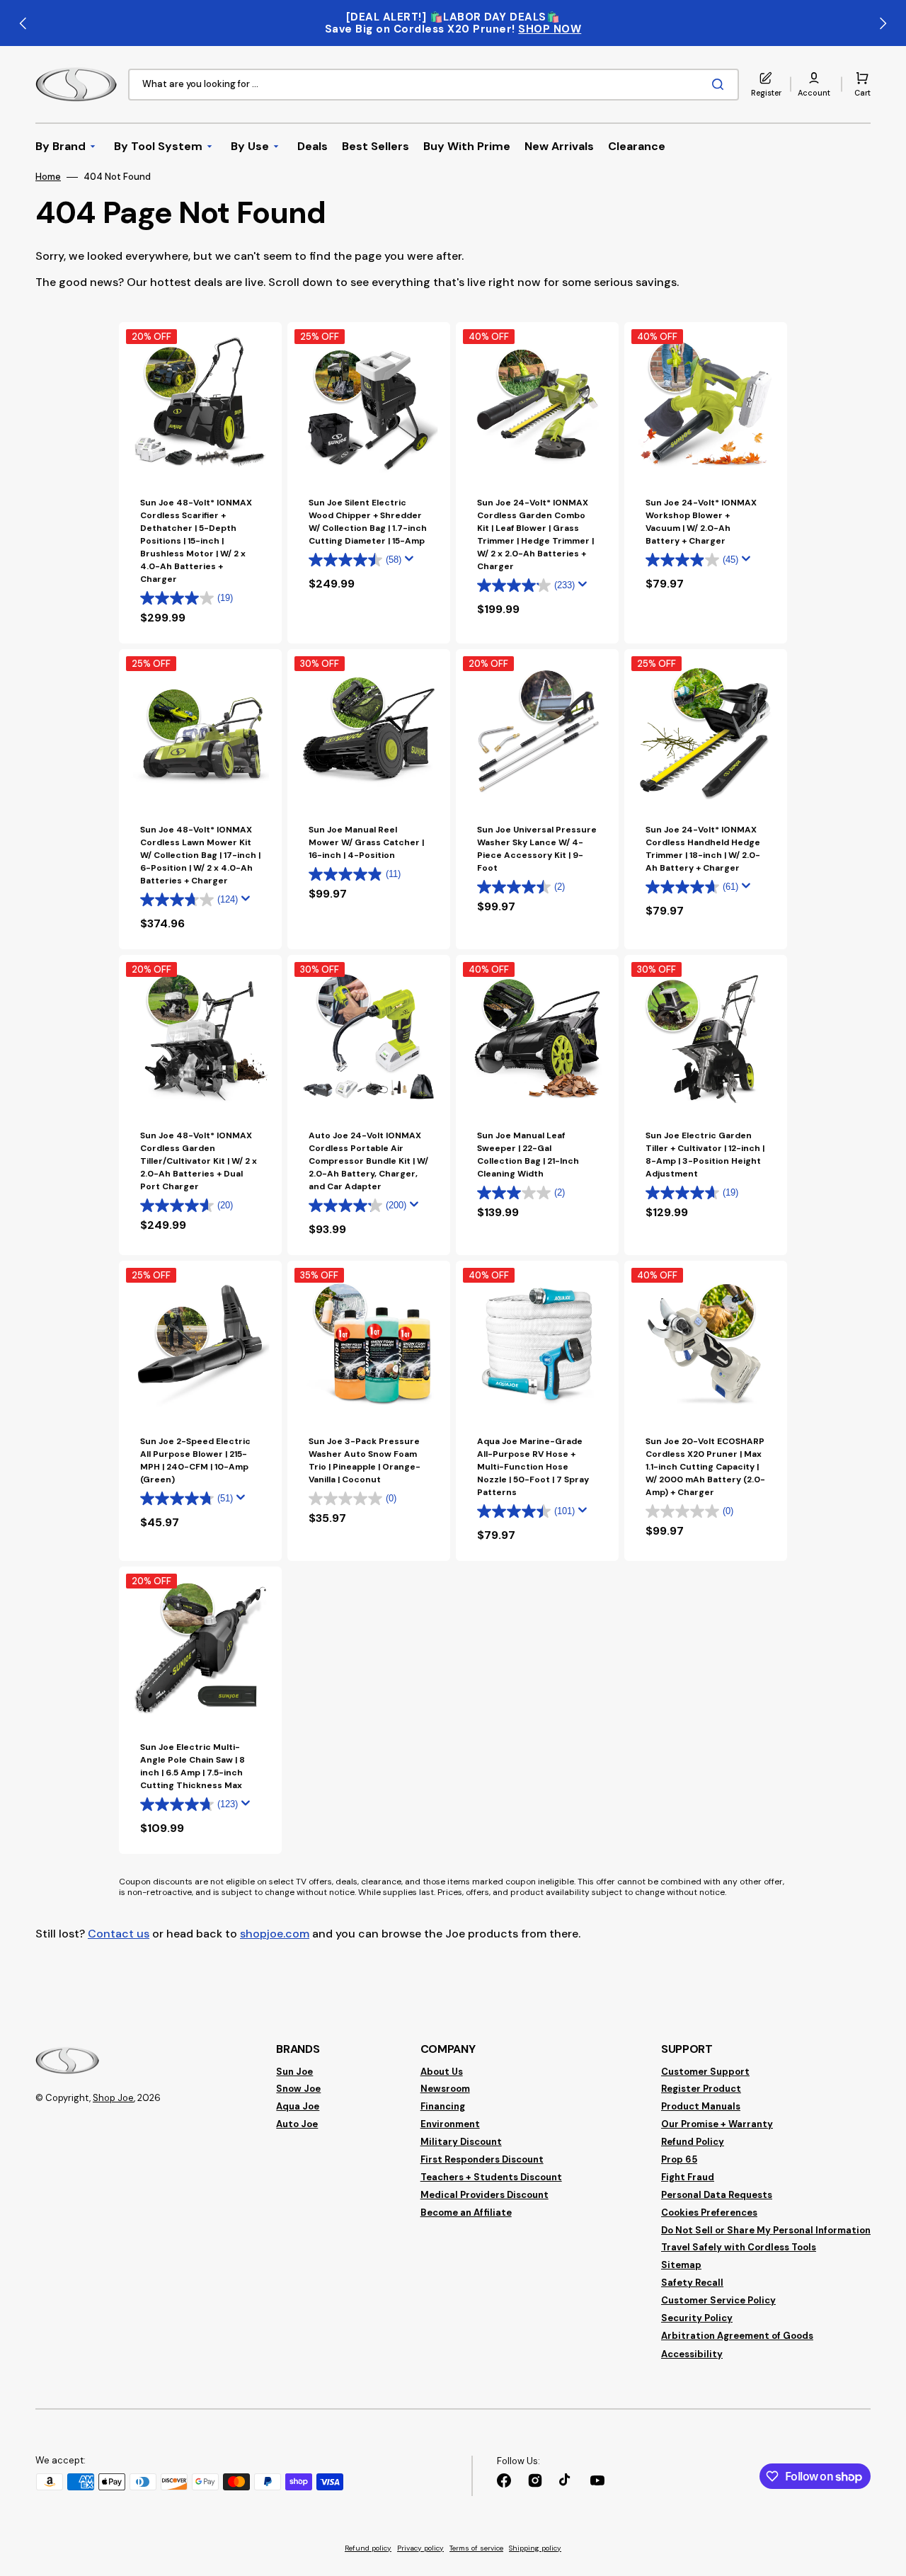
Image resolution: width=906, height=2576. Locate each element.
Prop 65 (679, 2159)
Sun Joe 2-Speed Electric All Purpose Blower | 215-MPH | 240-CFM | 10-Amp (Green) (195, 1460)
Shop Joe (113, 2098)
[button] (814, 84)
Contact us (119, 1934)
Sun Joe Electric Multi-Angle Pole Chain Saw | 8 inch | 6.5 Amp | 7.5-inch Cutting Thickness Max (193, 1766)
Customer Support (705, 2072)
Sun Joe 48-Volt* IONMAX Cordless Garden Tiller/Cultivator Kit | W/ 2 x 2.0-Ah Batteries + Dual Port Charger (199, 1161)
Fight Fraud (688, 2177)
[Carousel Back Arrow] (23, 23)
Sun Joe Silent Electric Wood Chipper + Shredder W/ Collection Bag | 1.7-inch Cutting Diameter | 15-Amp (368, 522)
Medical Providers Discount (484, 2195)
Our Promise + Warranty (717, 2124)
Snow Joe (298, 2089)
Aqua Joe (298, 2106)
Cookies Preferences (709, 2213)
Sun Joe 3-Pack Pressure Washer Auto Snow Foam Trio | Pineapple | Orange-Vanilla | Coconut (365, 1460)
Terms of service (476, 2548)
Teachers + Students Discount (491, 2177)
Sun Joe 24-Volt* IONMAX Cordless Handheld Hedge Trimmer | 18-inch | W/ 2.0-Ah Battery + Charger (703, 849)
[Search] (721, 84)
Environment (450, 2124)
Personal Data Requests (717, 2195)
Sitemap (681, 2265)
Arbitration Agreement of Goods (737, 2336)
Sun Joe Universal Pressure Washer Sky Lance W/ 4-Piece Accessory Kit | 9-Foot (537, 849)
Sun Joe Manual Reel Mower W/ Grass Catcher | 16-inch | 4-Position (366, 842)
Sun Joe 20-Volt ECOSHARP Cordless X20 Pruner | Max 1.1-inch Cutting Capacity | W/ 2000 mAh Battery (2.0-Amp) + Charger (705, 1467)
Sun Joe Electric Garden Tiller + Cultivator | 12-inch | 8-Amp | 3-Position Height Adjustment (705, 1155)
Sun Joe (294, 2072)
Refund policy (368, 2548)
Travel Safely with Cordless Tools (739, 2247)
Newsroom (445, 2089)
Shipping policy (535, 2548)
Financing (443, 2106)
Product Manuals (701, 2106)
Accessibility (692, 2354)
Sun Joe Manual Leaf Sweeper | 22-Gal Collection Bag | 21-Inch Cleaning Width (528, 1155)
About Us (442, 2072)
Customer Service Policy (718, 2300)
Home (48, 177)
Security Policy (697, 2318)
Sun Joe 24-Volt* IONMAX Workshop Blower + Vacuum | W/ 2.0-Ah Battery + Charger (701, 522)
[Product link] (200, 799)
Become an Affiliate (466, 2213)
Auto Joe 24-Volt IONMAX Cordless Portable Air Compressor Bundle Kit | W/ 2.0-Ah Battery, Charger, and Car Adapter (368, 1161)
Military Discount (461, 2142)
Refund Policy (693, 2142)
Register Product (701, 2089)
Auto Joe (297, 2124)
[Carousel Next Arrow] (883, 23)
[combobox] (434, 85)
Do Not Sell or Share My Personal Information (766, 2230)
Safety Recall (692, 2283)
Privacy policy (420, 2548)
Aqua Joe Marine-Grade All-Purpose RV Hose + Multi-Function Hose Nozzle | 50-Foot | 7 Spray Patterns (533, 1467)
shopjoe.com (275, 1934)
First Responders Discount (482, 2159)
